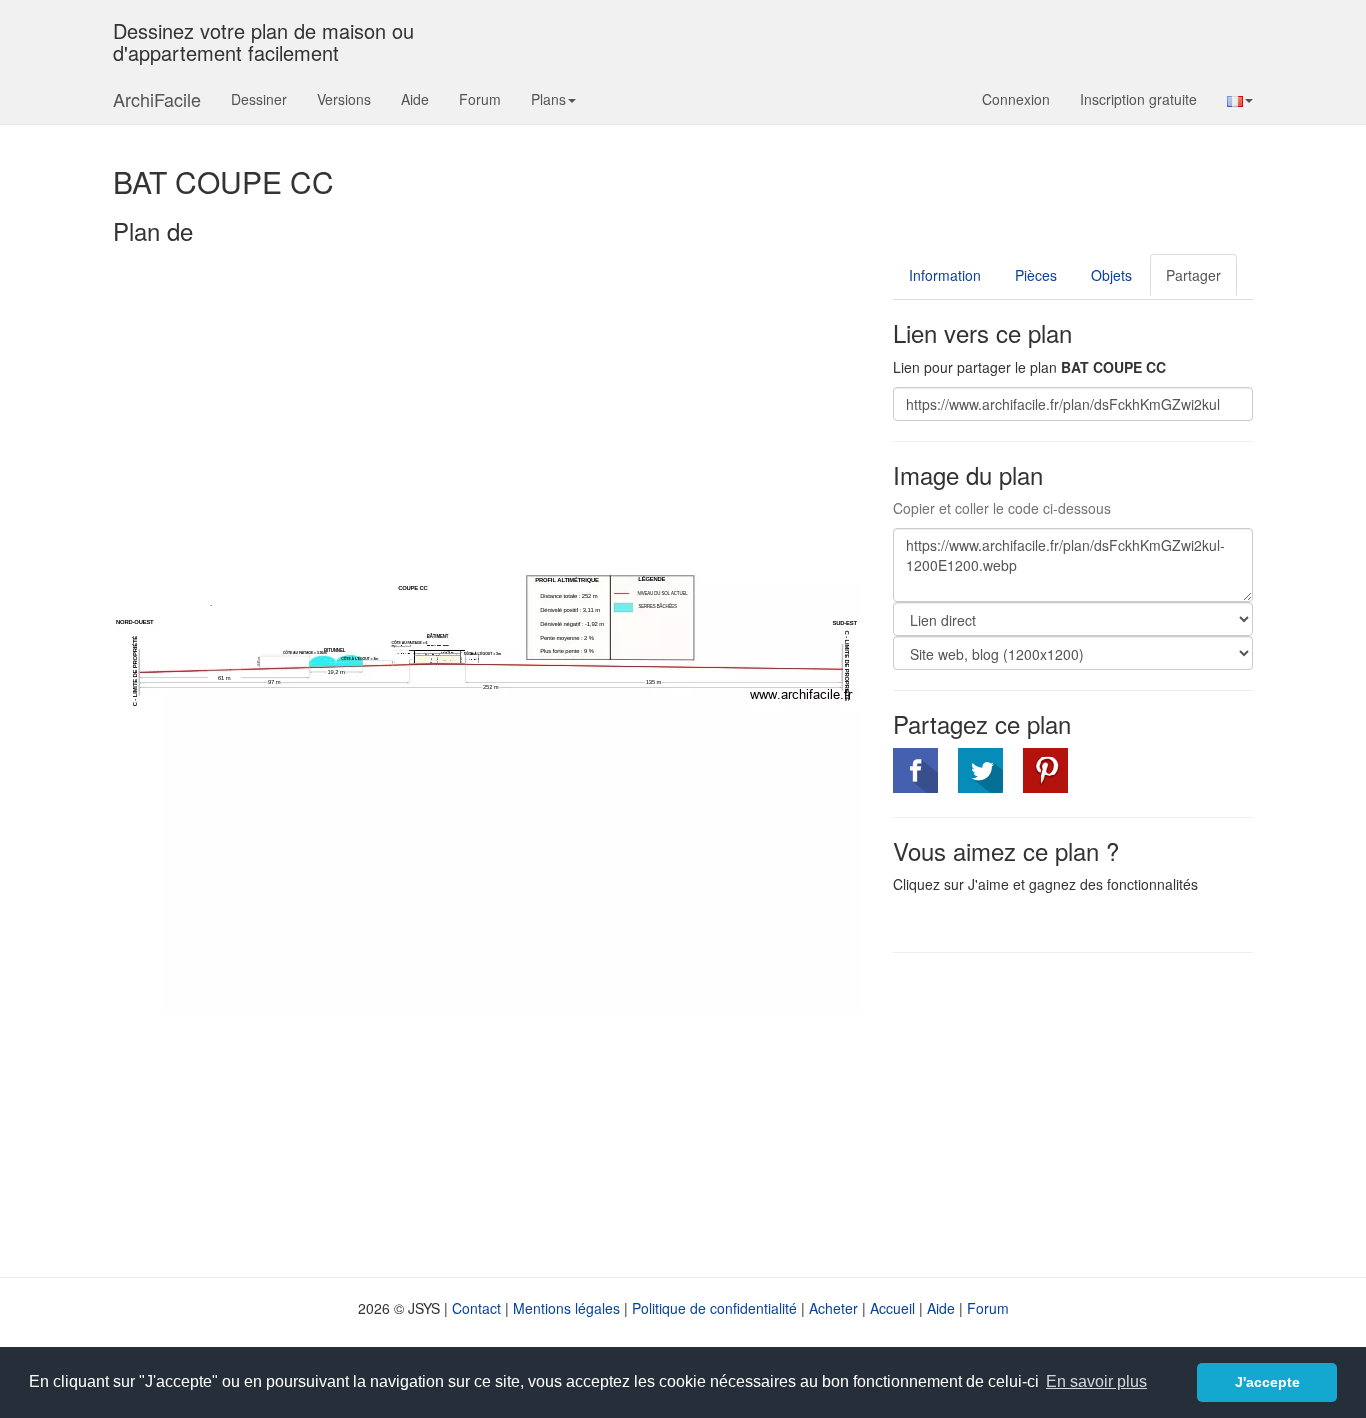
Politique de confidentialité (714, 1308)
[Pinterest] (1045, 770)
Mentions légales (566, 1308)
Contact (476, 1308)
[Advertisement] (1061, 1113)
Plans (548, 99)
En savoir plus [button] (1096, 1381)
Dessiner (259, 99)
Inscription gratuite (1138, 99)
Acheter (833, 1308)
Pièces (1036, 275)
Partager (1193, 275)
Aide (415, 99)
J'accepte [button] (1267, 1382)
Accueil (892, 1308)
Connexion (1016, 99)
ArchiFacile (157, 99)
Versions (344, 99)
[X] (980, 770)
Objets (1111, 275)
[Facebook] (915, 770)
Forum (480, 99)
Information (945, 275)
